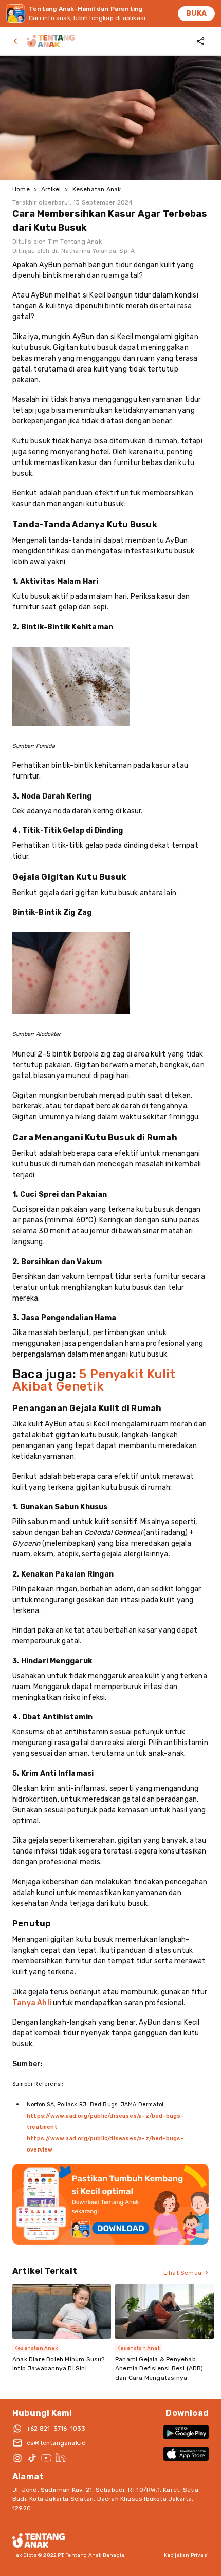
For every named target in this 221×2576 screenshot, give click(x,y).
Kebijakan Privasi (186, 2555)
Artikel (51, 189)
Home (21, 189)
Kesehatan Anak (97, 189)
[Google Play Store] (186, 2432)
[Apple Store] (186, 2454)
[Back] (17, 41)
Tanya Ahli (32, 2003)
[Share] (200, 41)
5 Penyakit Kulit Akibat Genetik (94, 1380)
